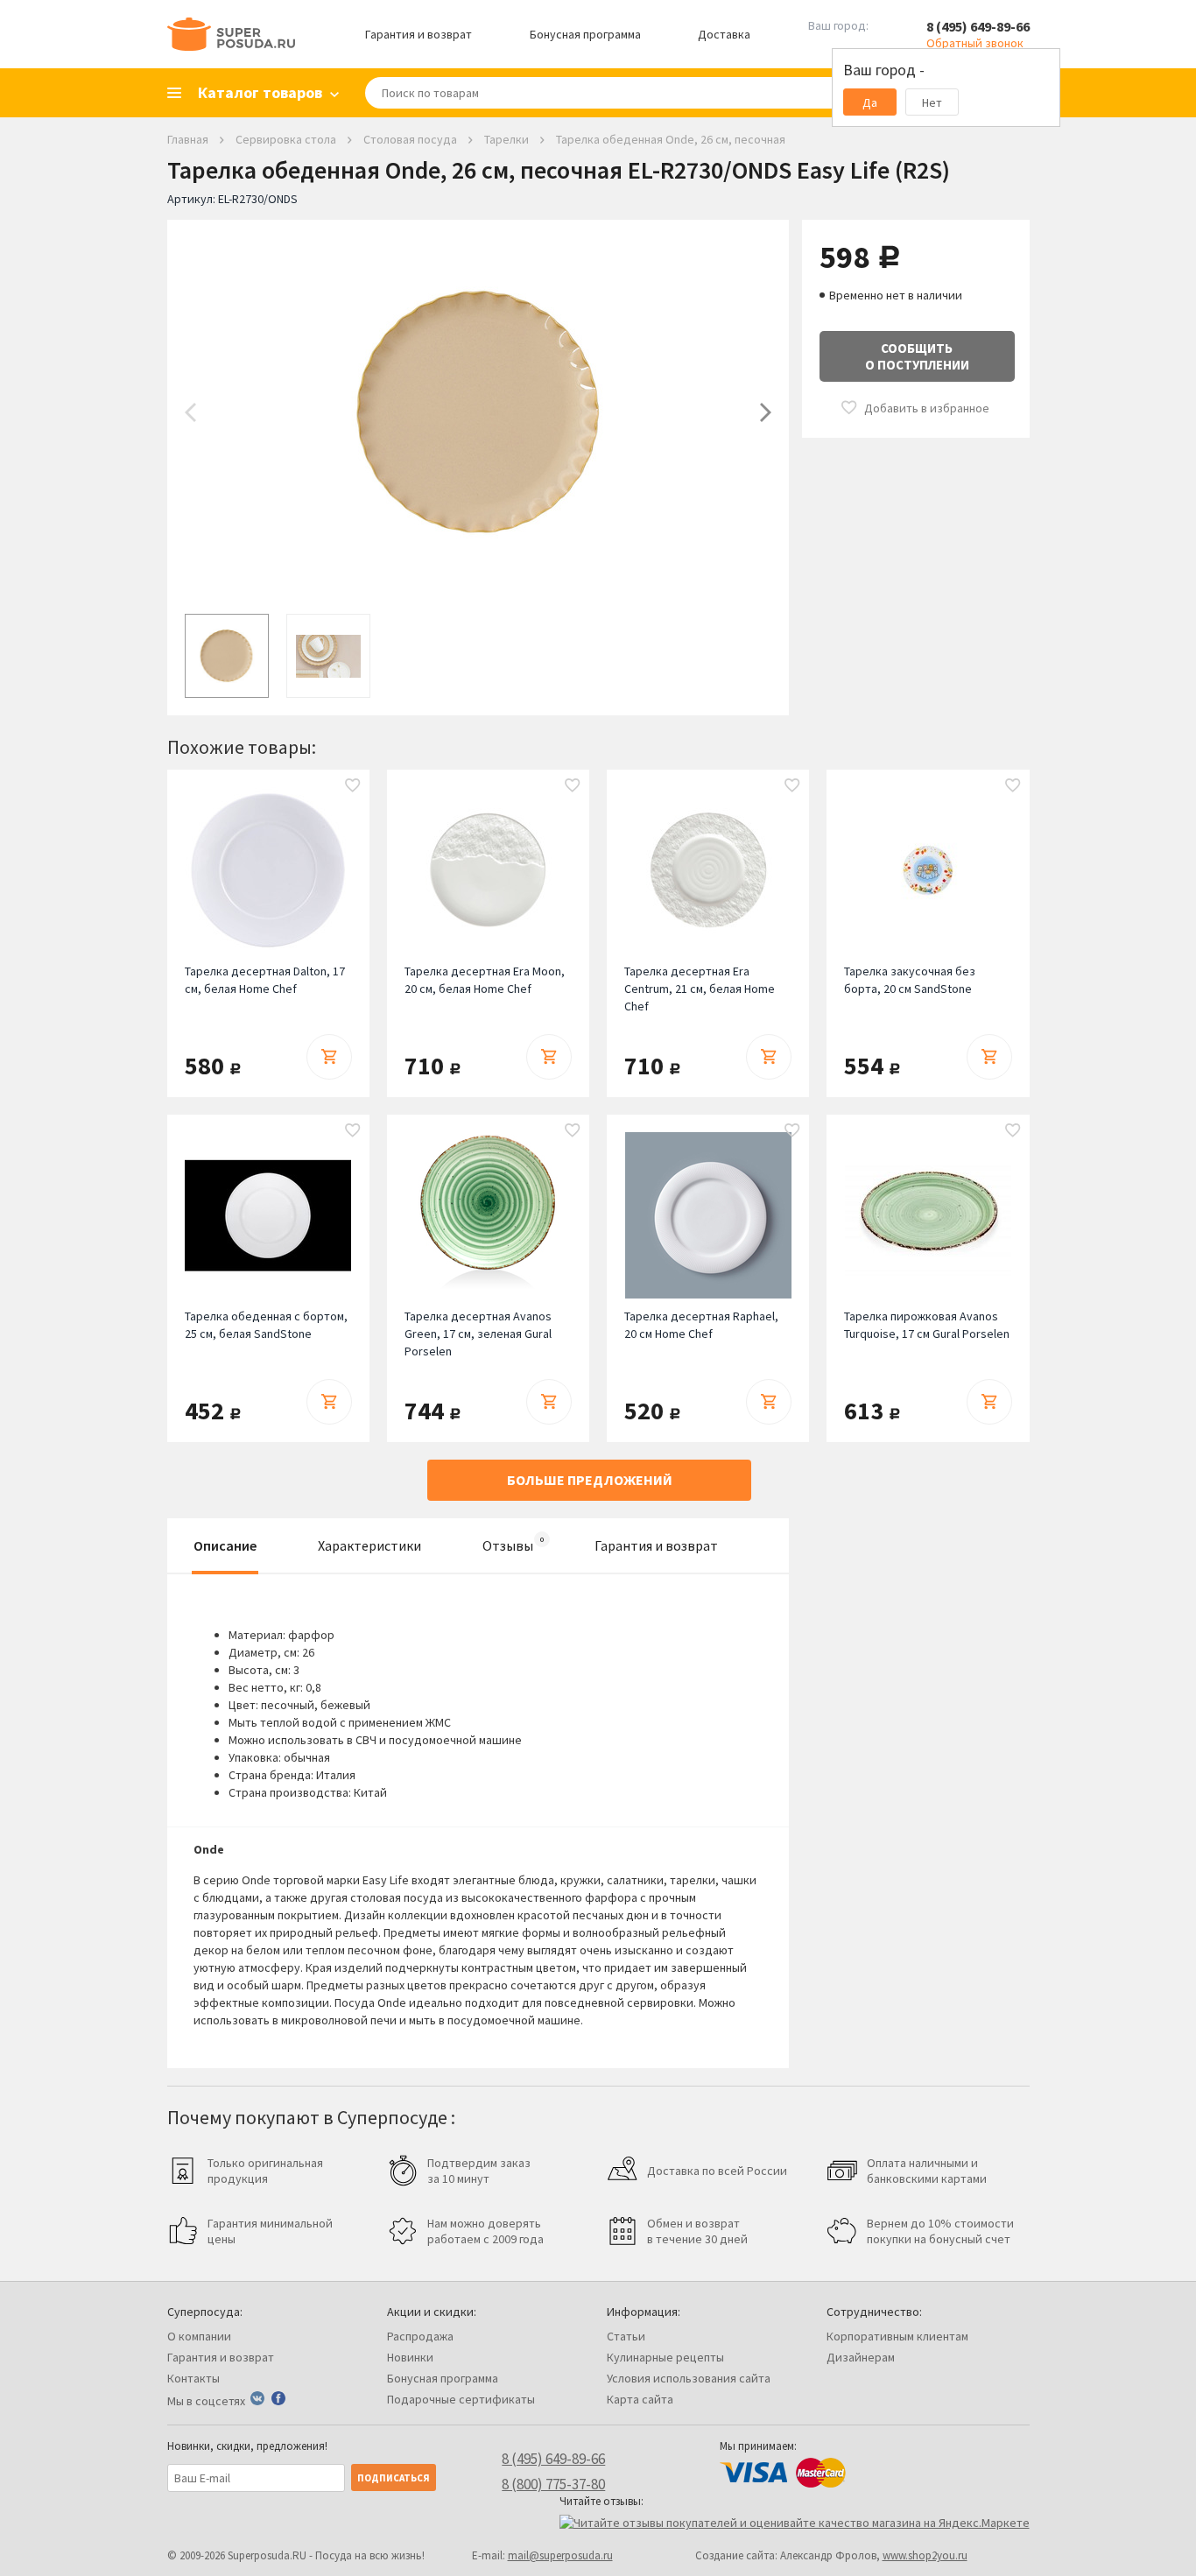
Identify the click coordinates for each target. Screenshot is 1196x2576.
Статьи (626, 2336)
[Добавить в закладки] (353, 786)
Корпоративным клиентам (897, 2336)
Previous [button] (190, 412)
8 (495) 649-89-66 (978, 26)
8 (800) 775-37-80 (553, 2484)
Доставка (724, 34)
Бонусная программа (585, 34)
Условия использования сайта (689, 2378)
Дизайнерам (861, 2357)
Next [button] (766, 412)
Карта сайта (640, 2399)
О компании (199, 2336)
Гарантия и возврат (419, 34)
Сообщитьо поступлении (917, 356)
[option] (478, 412)
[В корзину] (329, 1057)
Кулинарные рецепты (665, 2357)
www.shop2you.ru (925, 2555)
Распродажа (420, 2336)
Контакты (193, 2378)
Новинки (410, 2357)
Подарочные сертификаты (461, 2399)
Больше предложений (590, 1480)
